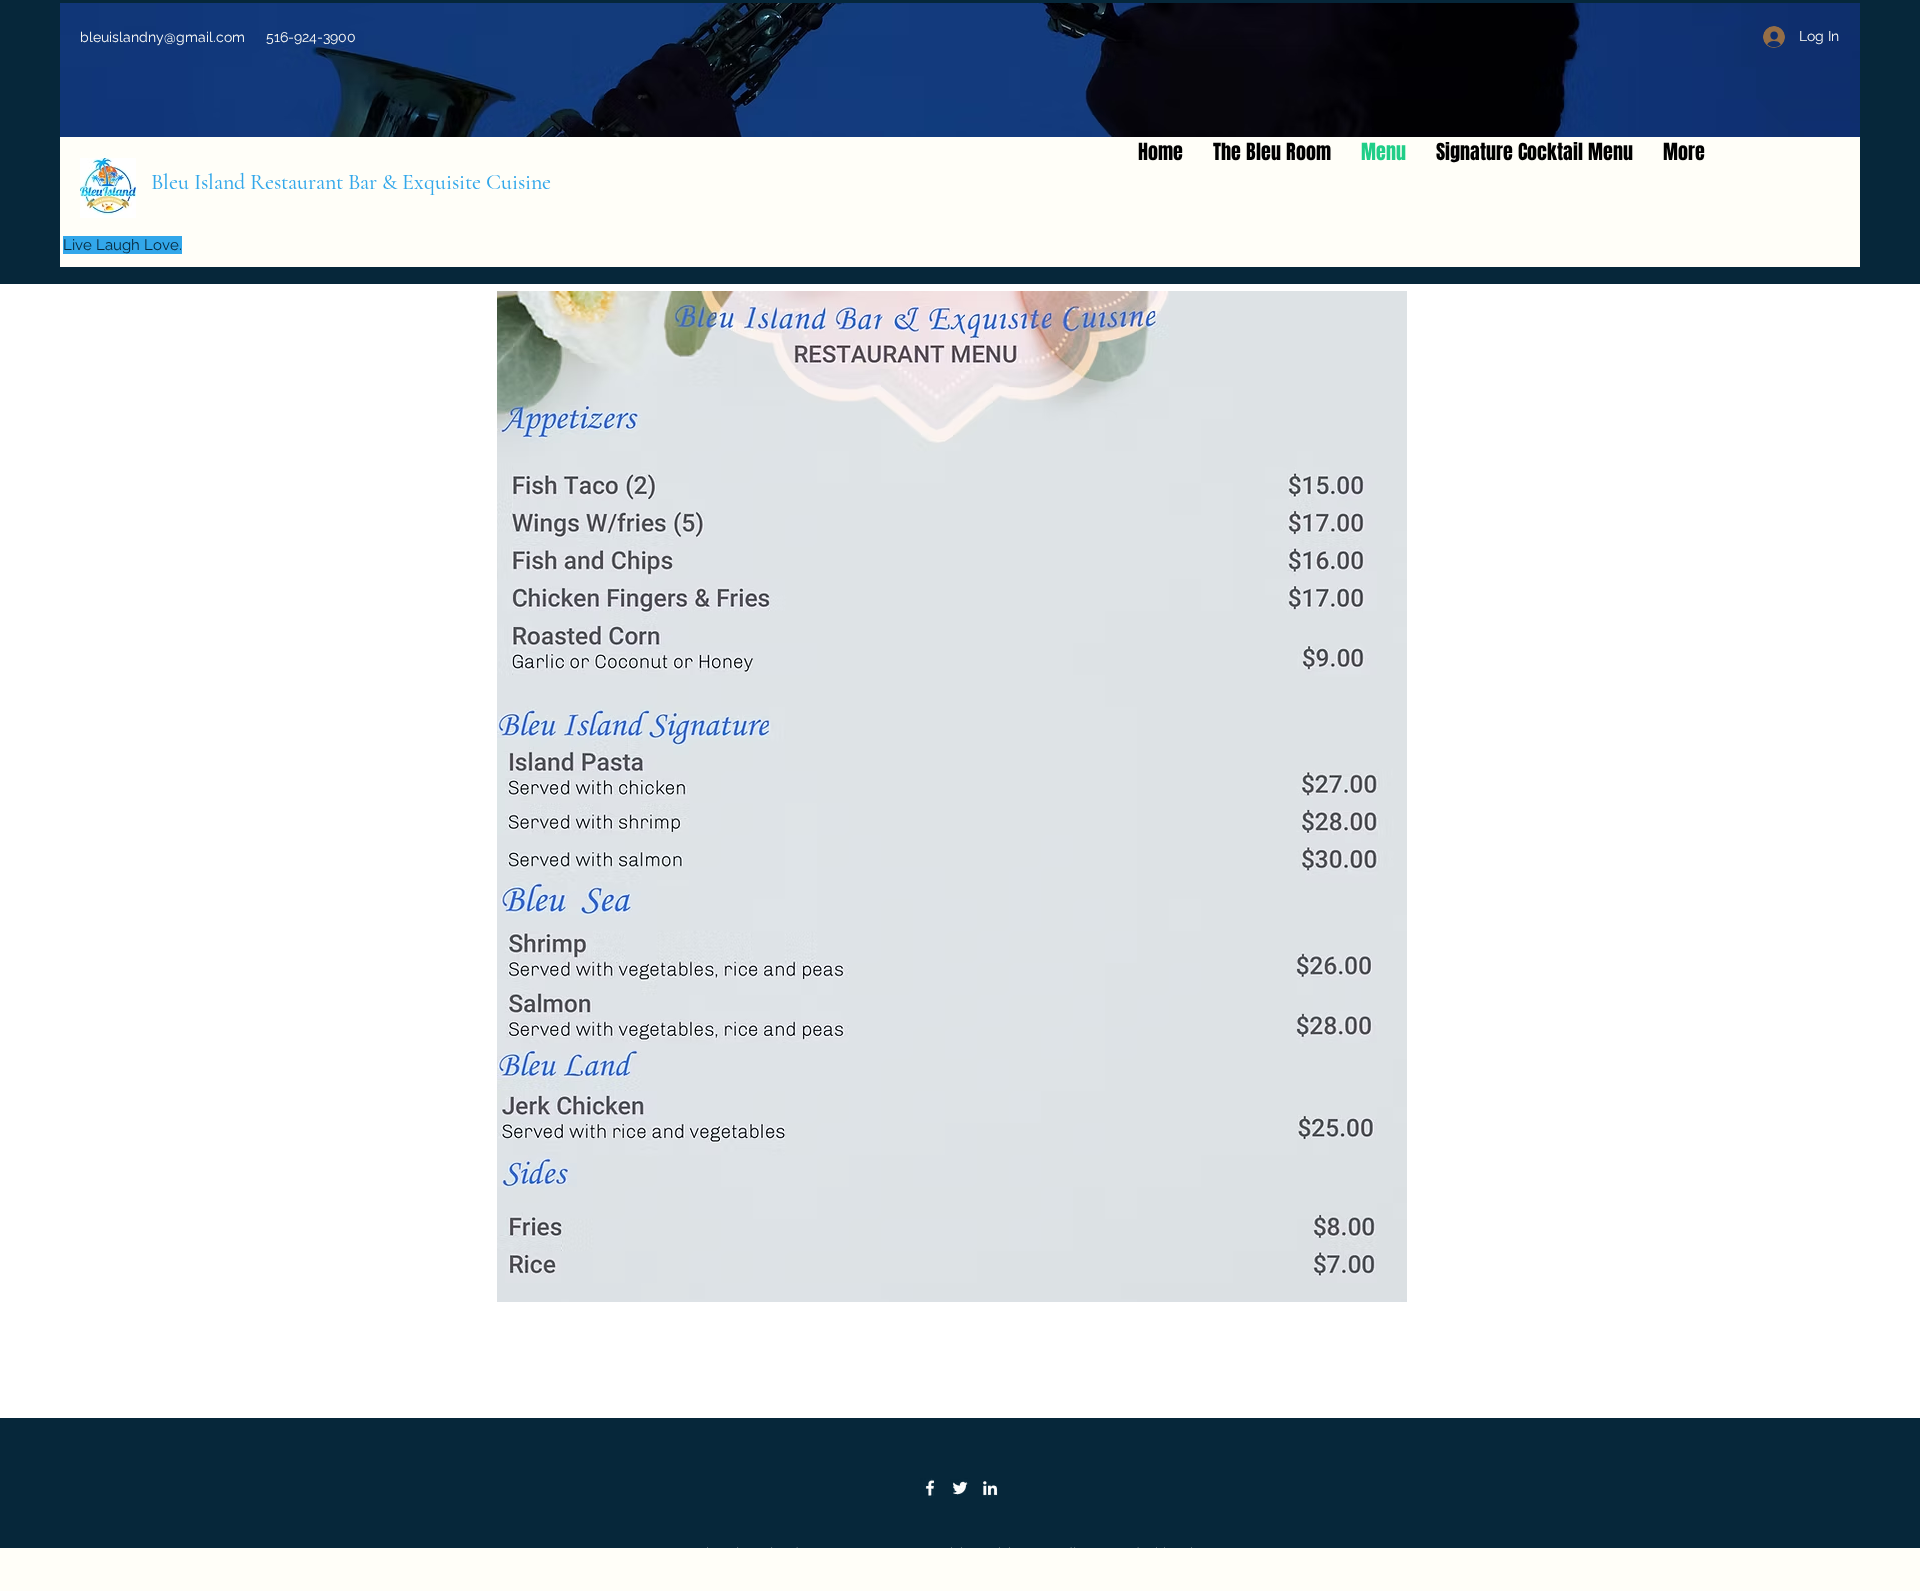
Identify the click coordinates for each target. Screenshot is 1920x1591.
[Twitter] (960, 1488)
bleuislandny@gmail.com (162, 37)
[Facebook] (930, 1488)
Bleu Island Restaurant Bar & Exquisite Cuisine (351, 182)
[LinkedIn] (990, 1488)
